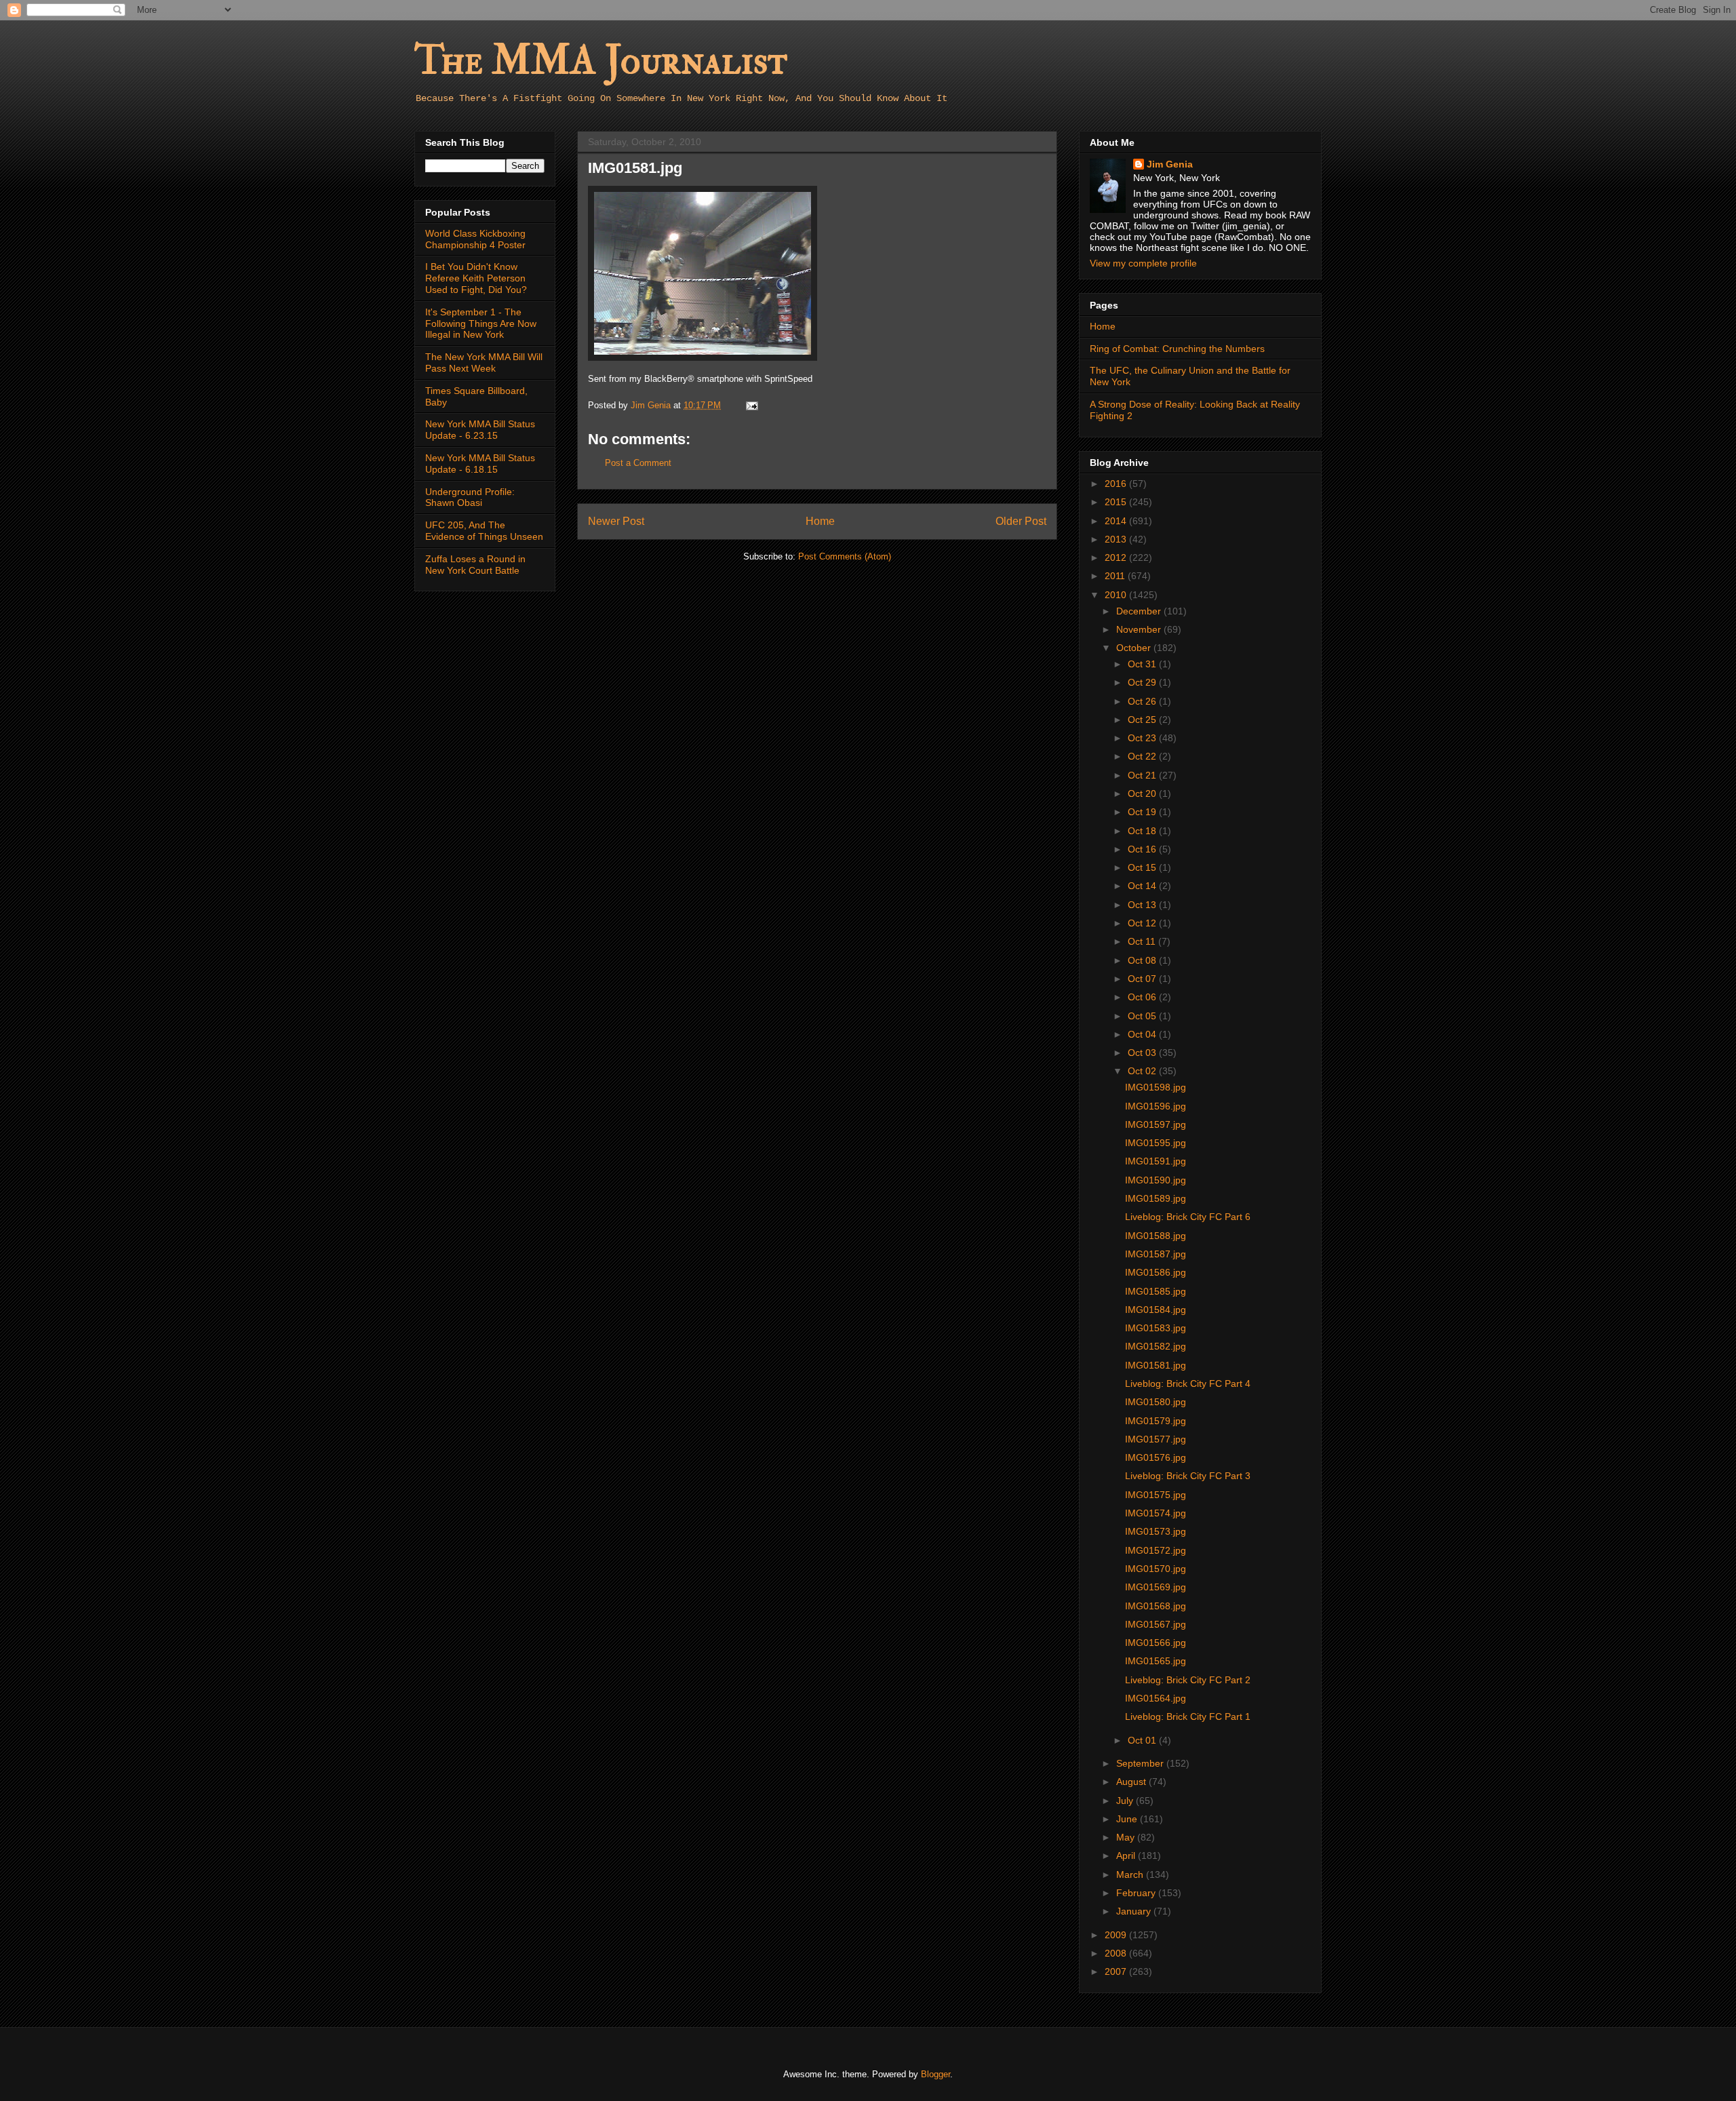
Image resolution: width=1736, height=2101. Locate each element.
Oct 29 (1143, 682)
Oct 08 (1143, 960)
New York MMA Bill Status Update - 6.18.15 (480, 464)
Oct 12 (1143, 923)
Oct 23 (1143, 738)
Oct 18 (1143, 831)
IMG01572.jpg (1156, 1550)
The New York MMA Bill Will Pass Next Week (484, 362)
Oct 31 (1143, 664)
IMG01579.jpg (1156, 1421)
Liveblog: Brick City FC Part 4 (1188, 1383)
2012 (1117, 557)
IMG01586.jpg (1156, 1272)
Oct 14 (1143, 886)
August (1132, 1782)
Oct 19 (1143, 812)
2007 (1117, 1971)
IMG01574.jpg (1156, 1513)
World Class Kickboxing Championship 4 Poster (475, 239)
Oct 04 (1143, 1034)
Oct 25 (1143, 720)
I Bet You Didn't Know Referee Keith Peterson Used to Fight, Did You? (476, 278)
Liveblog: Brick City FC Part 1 (1188, 1716)
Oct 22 (1143, 756)
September (1141, 1763)
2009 (1117, 1935)
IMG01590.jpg (1156, 1180)
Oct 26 (1143, 701)
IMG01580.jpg (1156, 1402)
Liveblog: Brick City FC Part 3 (1188, 1476)
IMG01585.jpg (1156, 1291)
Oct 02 (1143, 1071)
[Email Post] (751, 405)
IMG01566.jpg (1156, 1643)
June (1128, 1819)
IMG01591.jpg (1156, 1161)
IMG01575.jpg (1156, 1495)
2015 (1117, 502)
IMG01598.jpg (1156, 1087)
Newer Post (616, 521)
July (1126, 1801)
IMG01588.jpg (1156, 1236)
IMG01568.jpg (1156, 1606)
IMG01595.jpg (1156, 1143)
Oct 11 (1143, 941)
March (1131, 1874)
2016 (1117, 484)
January (1135, 1911)
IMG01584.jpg (1156, 1310)
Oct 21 (1143, 775)
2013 (1117, 539)
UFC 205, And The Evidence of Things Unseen (484, 531)
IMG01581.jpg (1156, 1365)
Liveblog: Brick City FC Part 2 (1188, 1680)
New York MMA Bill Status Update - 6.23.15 (480, 430)
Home (820, 521)
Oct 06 (1143, 997)
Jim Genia (1170, 164)
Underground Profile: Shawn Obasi (470, 497)
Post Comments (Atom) (845, 556)
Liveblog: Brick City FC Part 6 (1188, 1217)
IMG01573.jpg (1156, 1531)
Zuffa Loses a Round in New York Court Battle (475, 565)
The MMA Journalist (601, 61)
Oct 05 (1143, 1016)
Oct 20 (1143, 793)
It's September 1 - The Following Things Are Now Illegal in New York (481, 323)
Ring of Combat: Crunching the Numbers (1177, 349)
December (1140, 611)
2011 (1116, 576)
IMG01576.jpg (1156, 1457)
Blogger (935, 2074)
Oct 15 (1143, 867)
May (1127, 1837)
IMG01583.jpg (1156, 1328)
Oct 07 (1143, 979)
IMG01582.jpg (1156, 1346)
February (1137, 1893)
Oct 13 (1143, 905)
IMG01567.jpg (1156, 1624)
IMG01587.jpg (1156, 1254)
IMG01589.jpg (1156, 1198)
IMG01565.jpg (1156, 1661)
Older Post (1021, 521)
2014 (1117, 521)
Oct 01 (1143, 1740)
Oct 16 (1143, 849)
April (1127, 1855)
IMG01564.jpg (1156, 1698)
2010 (1117, 595)
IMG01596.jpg (1156, 1106)
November (1140, 629)
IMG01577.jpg (1156, 1439)
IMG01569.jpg (1156, 1587)
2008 (1117, 1953)
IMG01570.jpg (1156, 1569)
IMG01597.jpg (1156, 1124)
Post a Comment (638, 463)
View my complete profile (1143, 263)
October (1135, 648)
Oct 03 (1143, 1053)
